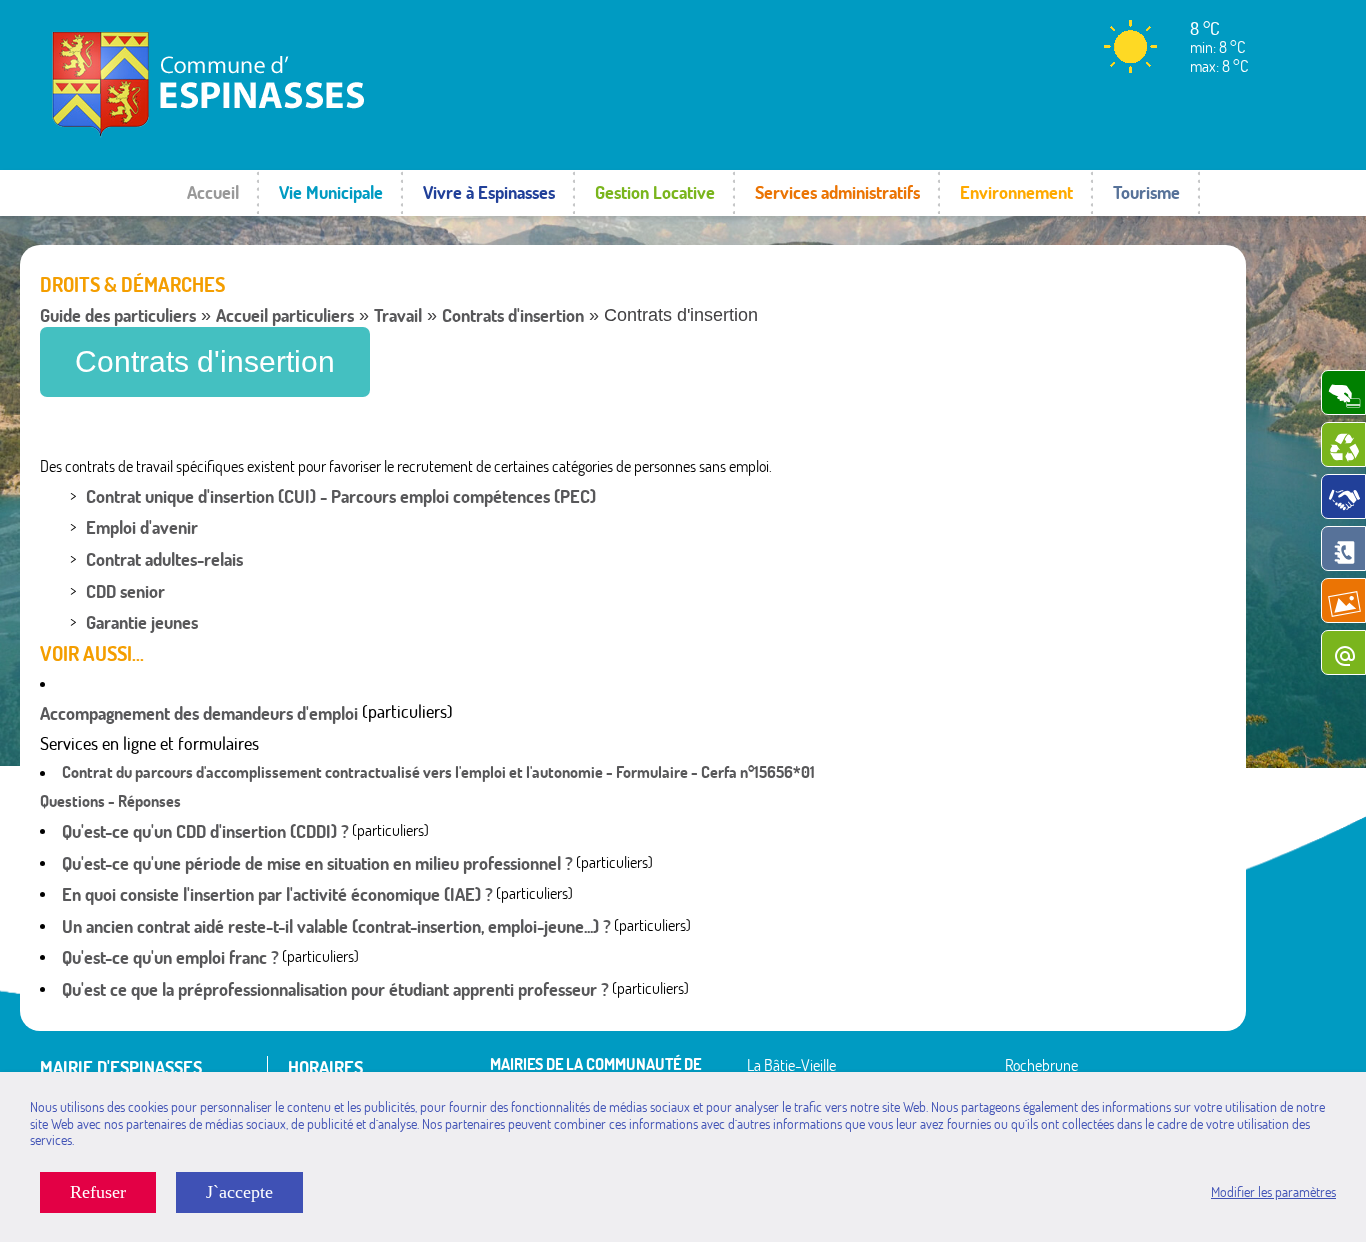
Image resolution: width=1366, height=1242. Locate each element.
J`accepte (239, 1192)
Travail (398, 315)
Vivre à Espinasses (489, 192)
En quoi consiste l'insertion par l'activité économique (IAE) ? (277, 894)
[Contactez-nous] (1343, 652)
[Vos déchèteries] (1343, 444)
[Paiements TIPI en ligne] (1343, 392)
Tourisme (1146, 192)
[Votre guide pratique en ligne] (1343, 548)
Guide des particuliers (118, 315)
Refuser (98, 1192)
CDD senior (125, 591)
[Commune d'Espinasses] (274, 135)
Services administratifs (837, 192)
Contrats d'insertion (513, 315)
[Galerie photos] (1343, 600)
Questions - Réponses (110, 801)
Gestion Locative (655, 192)
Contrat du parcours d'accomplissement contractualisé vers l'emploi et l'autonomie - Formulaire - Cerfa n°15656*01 (438, 772)
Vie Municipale (331, 192)
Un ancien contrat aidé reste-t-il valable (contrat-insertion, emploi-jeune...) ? (336, 926)
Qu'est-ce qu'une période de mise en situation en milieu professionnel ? (317, 863)
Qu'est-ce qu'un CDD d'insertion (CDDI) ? (205, 831)
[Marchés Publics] (1343, 496)
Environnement (1016, 192)
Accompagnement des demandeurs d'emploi (199, 713)
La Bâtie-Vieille (791, 1065)
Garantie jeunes (142, 622)
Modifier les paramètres (1273, 1192)
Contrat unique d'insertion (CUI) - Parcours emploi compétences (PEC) (341, 496)
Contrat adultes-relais (164, 559)
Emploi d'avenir (142, 527)
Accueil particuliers (285, 315)
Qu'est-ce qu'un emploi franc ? (170, 957)
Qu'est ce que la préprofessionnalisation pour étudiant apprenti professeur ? (335, 989)
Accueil (213, 192)
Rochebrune (1041, 1065)
